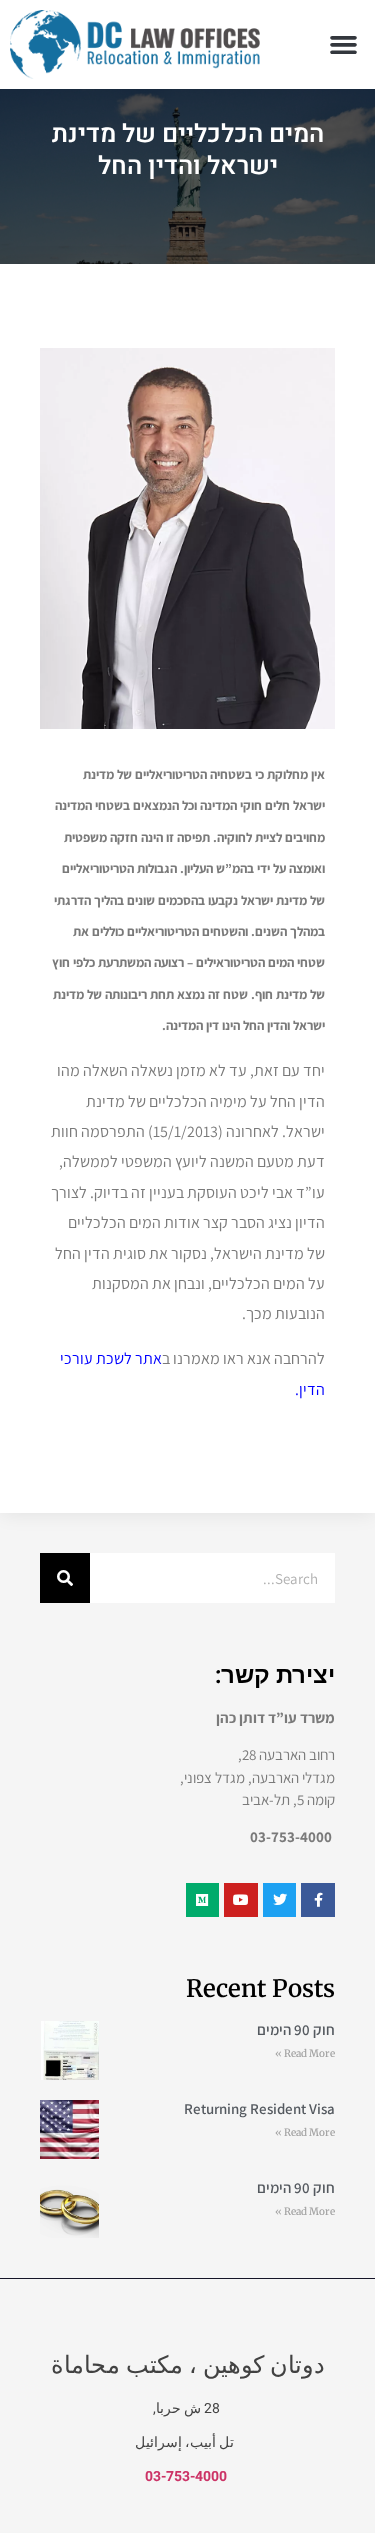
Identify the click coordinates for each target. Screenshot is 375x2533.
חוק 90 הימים (296, 2029)
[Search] (65, 1578)
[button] (344, 45)
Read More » (305, 2053)
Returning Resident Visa (259, 2108)
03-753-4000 (186, 2476)
